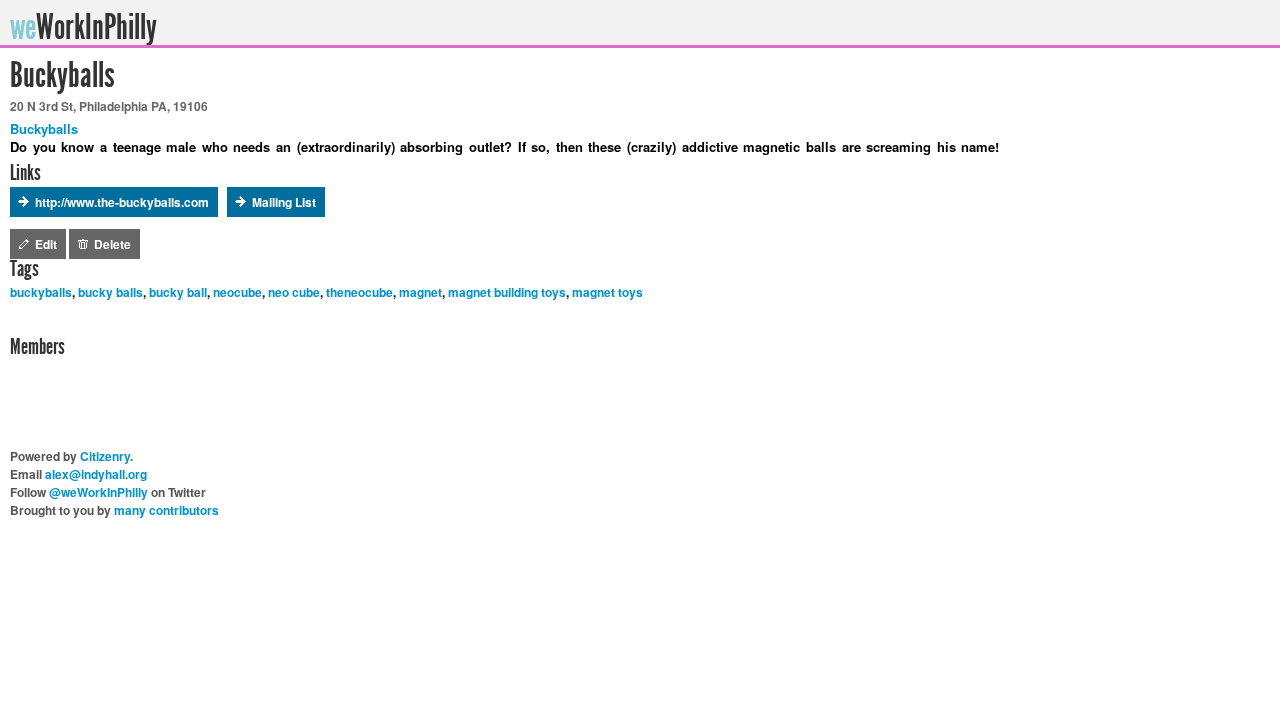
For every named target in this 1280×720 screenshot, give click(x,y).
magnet (420, 292)
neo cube (294, 292)
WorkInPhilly (86, 27)
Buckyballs (44, 128)
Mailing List (284, 202)
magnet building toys (507, 292)
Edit (46, 244)
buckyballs (41, 292)
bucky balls (110, 292)
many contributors (166, 510)
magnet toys (607, 292)
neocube (237, 292)
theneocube (359, 292)
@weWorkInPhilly (98, 492)
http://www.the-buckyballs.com (122, 202)
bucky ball (178, 292)
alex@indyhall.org (96, 474)
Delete (112, 244)
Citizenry (105, 456)
